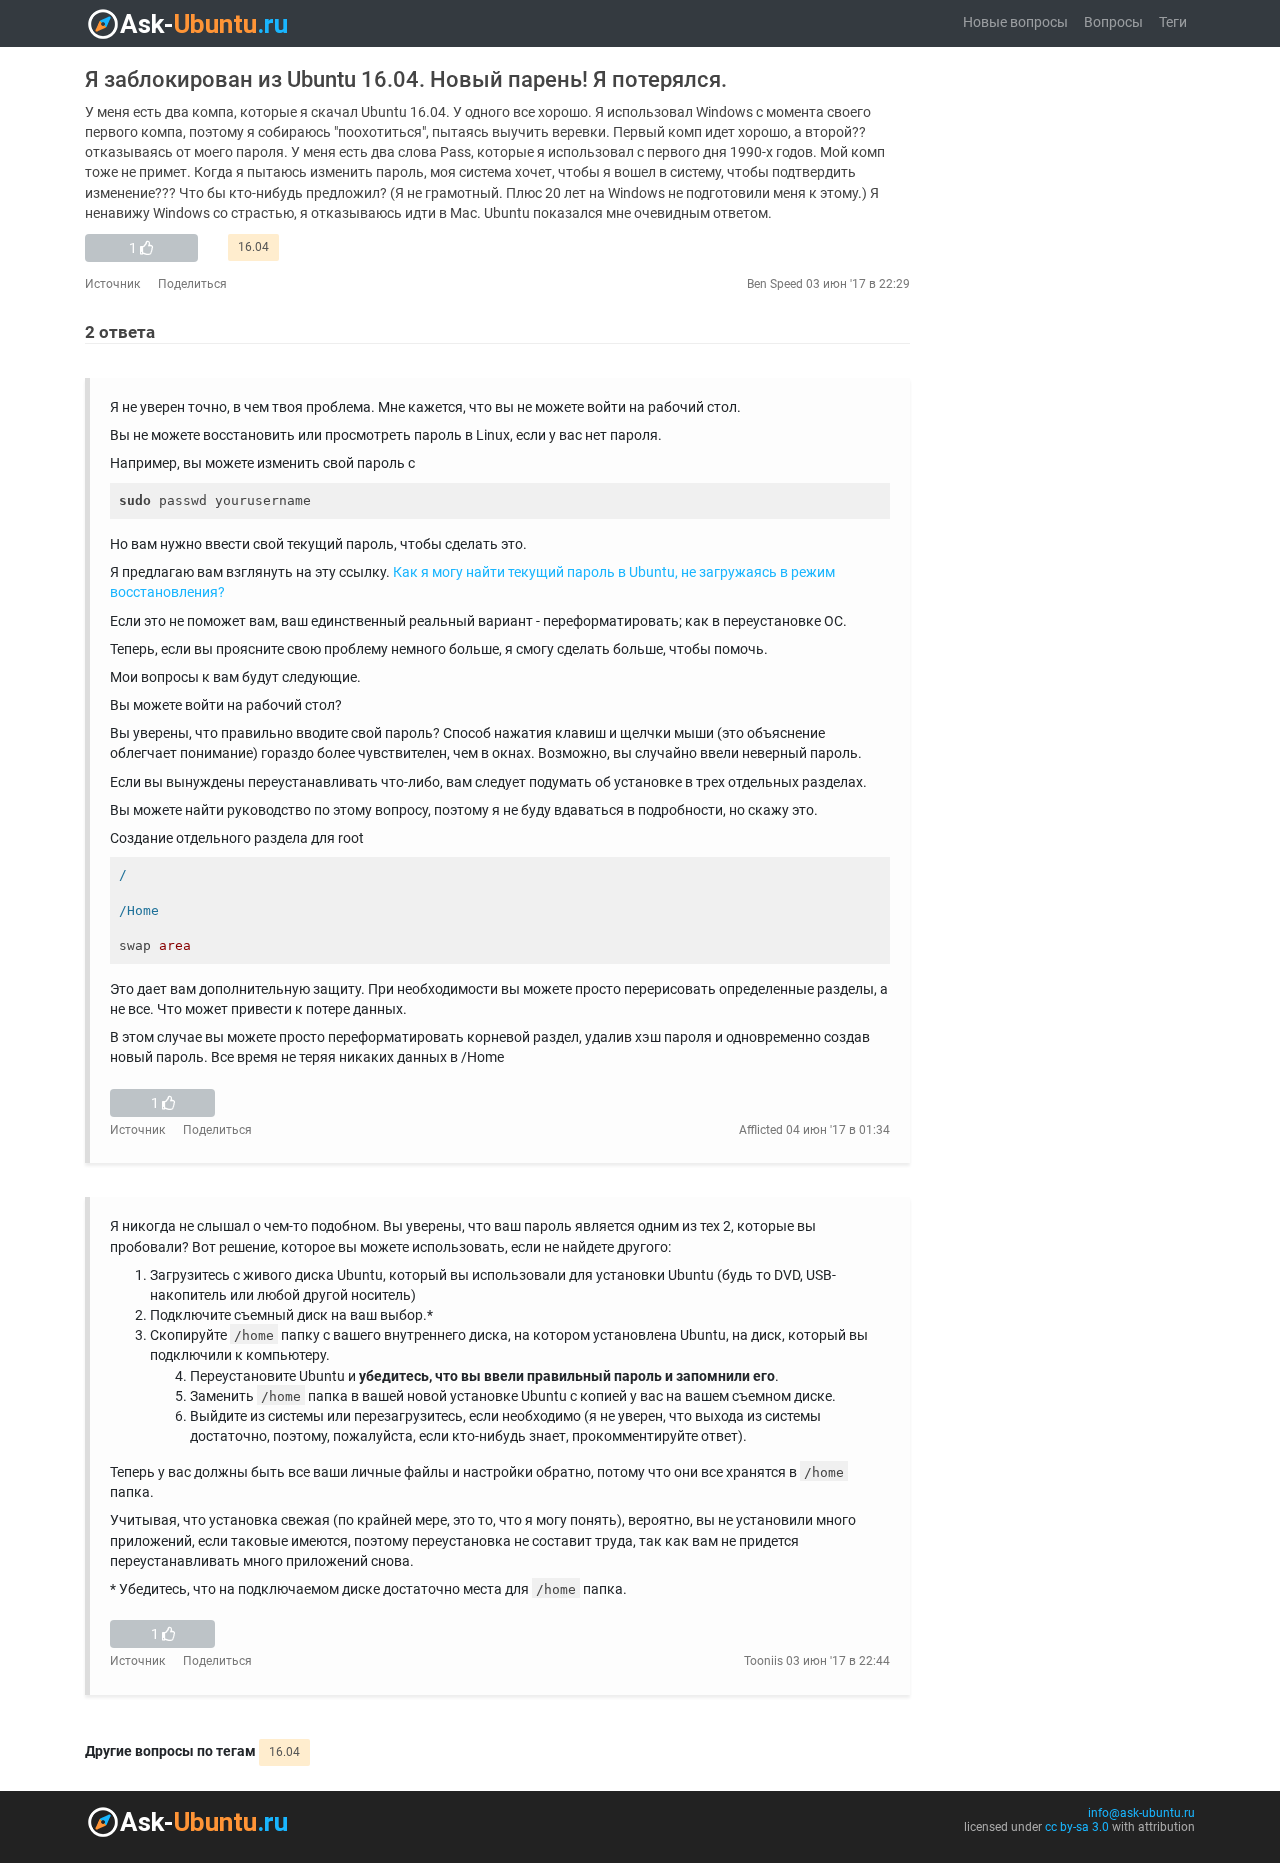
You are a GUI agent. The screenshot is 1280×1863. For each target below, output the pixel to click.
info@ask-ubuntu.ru (1141, 1813)
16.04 (253, 247)
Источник (112, 284)
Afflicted (761, 1130)
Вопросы (1113, 22)
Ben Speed (775, 284)
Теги (1173, 22)
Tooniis (763, 1661)
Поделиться (192, 284)
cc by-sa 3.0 (1077, 1827)
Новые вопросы (1015, 22)
